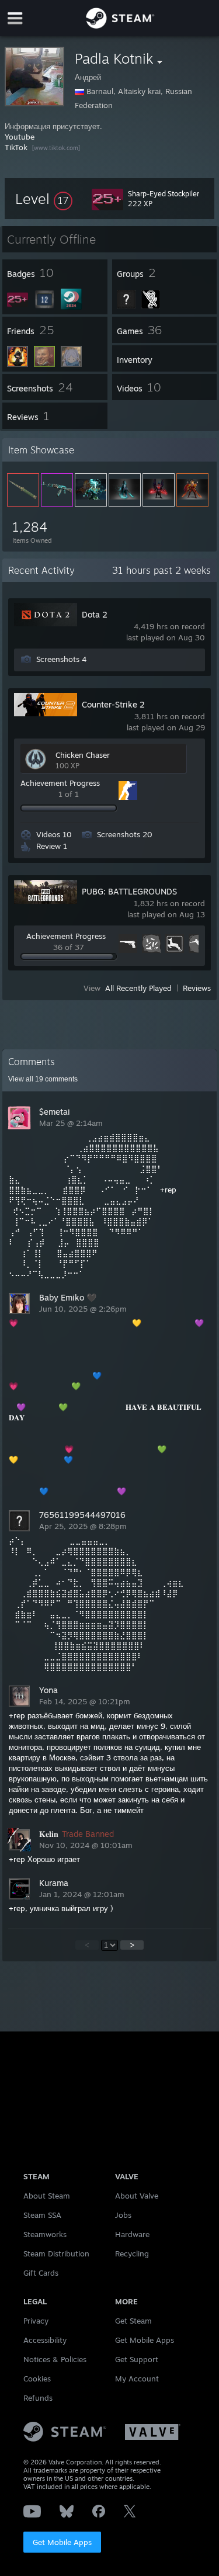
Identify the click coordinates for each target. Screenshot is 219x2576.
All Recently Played (138, 988)
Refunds (38, 2398)
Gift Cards (41, 2273)
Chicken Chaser (83, 755)
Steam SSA (42, 2215)
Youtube (20, 137)
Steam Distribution (56, 2253)
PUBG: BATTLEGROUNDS (129, 891)
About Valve (137, 2196)
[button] (44, 199)
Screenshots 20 (125, 834)
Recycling (132, 2253)
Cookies (37, 2379)
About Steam (47, 2196)
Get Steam (133, 2321)
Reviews (197, 988)
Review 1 (52, 846)
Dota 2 (95, 614)
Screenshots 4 (61, 659)
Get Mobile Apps (62, 2542)
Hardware (132, 2234)
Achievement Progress (60, 783)
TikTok (16, 147)
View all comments (43, 1079)
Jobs (123, 2215)
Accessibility (45, 2340)
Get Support (137, 2359)
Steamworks (45, 2234)
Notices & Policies (55, 2359)
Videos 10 (54, 834)
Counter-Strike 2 (113, 704)
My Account (137, 2379)
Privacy (36, 2321)
